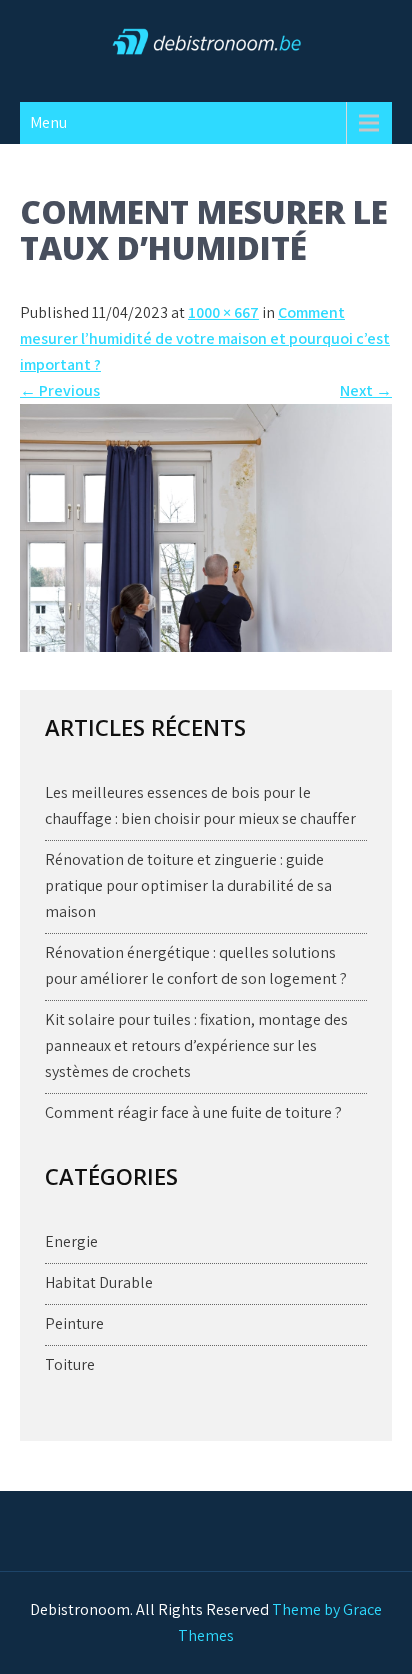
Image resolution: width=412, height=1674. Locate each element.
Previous (60, 390)
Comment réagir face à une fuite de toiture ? (193, 1112)
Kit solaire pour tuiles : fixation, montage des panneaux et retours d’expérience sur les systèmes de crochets (196, 1045)
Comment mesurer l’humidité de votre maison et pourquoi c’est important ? (205, 338)
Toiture (70, 1364)
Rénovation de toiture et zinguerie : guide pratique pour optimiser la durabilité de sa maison (188, 885)
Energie (71, 1241)
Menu (48, 122)
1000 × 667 (223, 312)
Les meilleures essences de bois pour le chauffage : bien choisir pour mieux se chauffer (200, 805)
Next (366, 390)
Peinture (74, 1323)
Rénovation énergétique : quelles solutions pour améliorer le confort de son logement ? (196, 965)
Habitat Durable (99, 1282)
